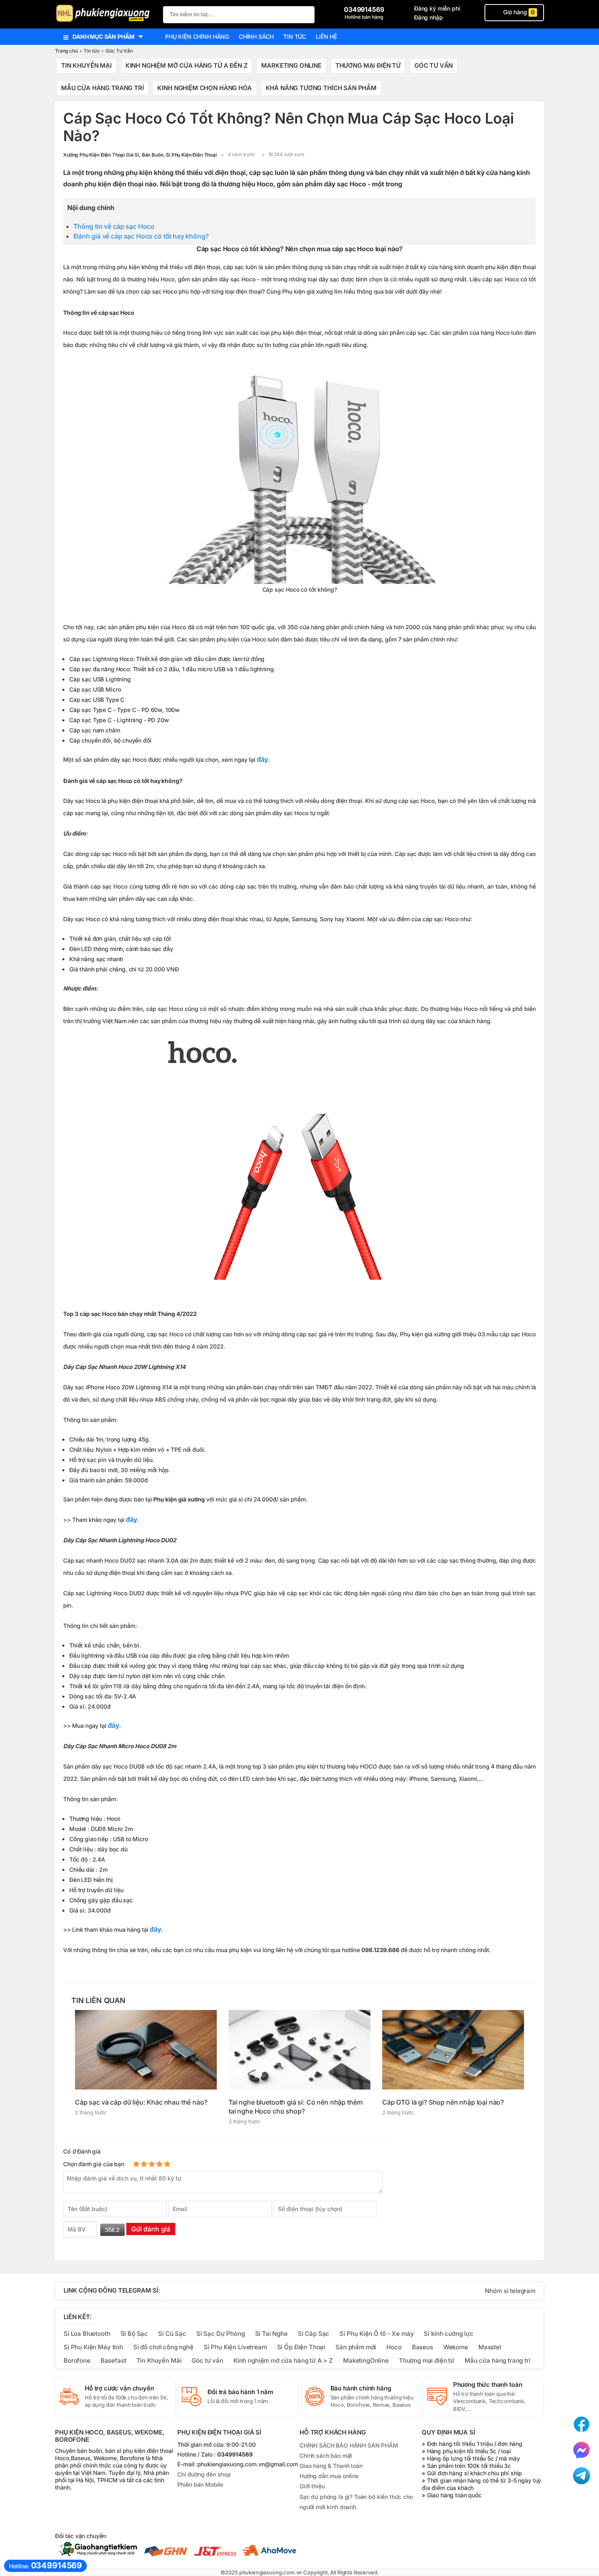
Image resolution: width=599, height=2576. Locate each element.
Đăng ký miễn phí (437, 8)
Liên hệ (326, 36)
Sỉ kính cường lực (448, 2334)
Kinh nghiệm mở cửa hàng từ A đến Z (187, 65)
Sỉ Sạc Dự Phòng (221, 2334)
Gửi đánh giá (151, 2229)
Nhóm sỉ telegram (510, 2291)
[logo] (105, 14)
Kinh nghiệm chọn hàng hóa (204, 88)
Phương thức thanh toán (488, 2385)
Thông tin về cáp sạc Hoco (114, 226)
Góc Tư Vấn (434, 65)
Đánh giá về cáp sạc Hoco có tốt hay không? (141, 236)
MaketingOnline (366, 2360)
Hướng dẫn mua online (329, 2476)
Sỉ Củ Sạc (172, 2334)
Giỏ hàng (518, 12)
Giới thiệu (312, 2486)
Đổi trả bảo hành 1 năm (240, 2392)
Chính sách (256, 36)
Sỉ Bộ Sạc (134, 2334)
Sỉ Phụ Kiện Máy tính (93, 2347)
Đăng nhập (428, 17)
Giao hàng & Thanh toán (331, 2466)
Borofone (77, 2360)
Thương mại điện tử (368, 65)
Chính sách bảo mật (326, 2455)
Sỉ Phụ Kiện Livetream (235, 2347)
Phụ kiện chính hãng (197, 36)
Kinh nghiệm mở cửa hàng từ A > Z (283, 2360)
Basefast (113, 2360)
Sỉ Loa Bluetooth (87, 2334)
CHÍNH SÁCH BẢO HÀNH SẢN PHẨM (349, 2445)
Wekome (456, 2347)
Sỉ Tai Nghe (271, 2334)
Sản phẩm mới (356, 2347)
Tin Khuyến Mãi (159, 2360)
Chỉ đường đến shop (204, 2475)
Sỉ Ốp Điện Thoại (301, 2347)
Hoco (394, 2347)
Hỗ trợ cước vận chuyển (119, 2388)
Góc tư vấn (207, 2360)
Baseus (423, 2347)
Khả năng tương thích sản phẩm (321, 88)
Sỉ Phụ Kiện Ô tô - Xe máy (377, 2334)
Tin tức (295, 36)
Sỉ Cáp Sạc (314, 2334)
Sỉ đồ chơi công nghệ (163, 2347)
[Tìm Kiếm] (306, 14)
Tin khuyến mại (86, 65)
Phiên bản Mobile (200, 2485)
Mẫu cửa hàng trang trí (102, 88)
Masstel (490, 2347)
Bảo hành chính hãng (361, 2388)
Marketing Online (291, 65)
